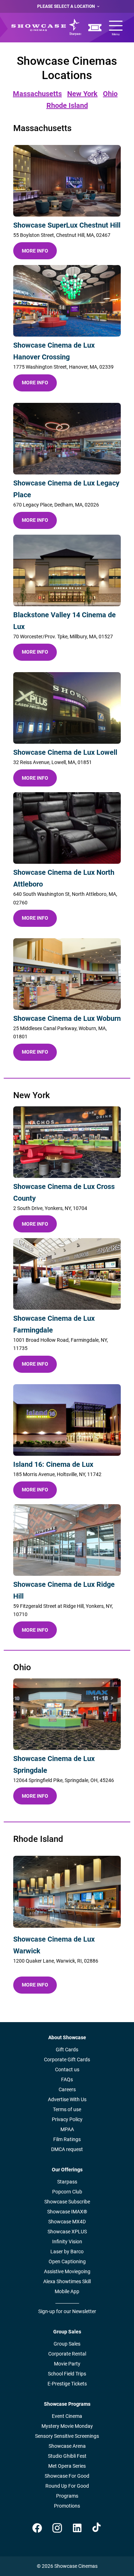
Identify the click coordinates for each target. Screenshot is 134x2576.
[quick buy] (95, 28)
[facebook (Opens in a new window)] (37, 2528)
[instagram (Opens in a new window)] (57, 2528)
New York (82, 94)
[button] (67, 181)
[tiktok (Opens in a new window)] (97, 2528)
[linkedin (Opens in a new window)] (77, 2528)
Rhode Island (67, 105)
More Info (35, 251)
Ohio (110, 94)
